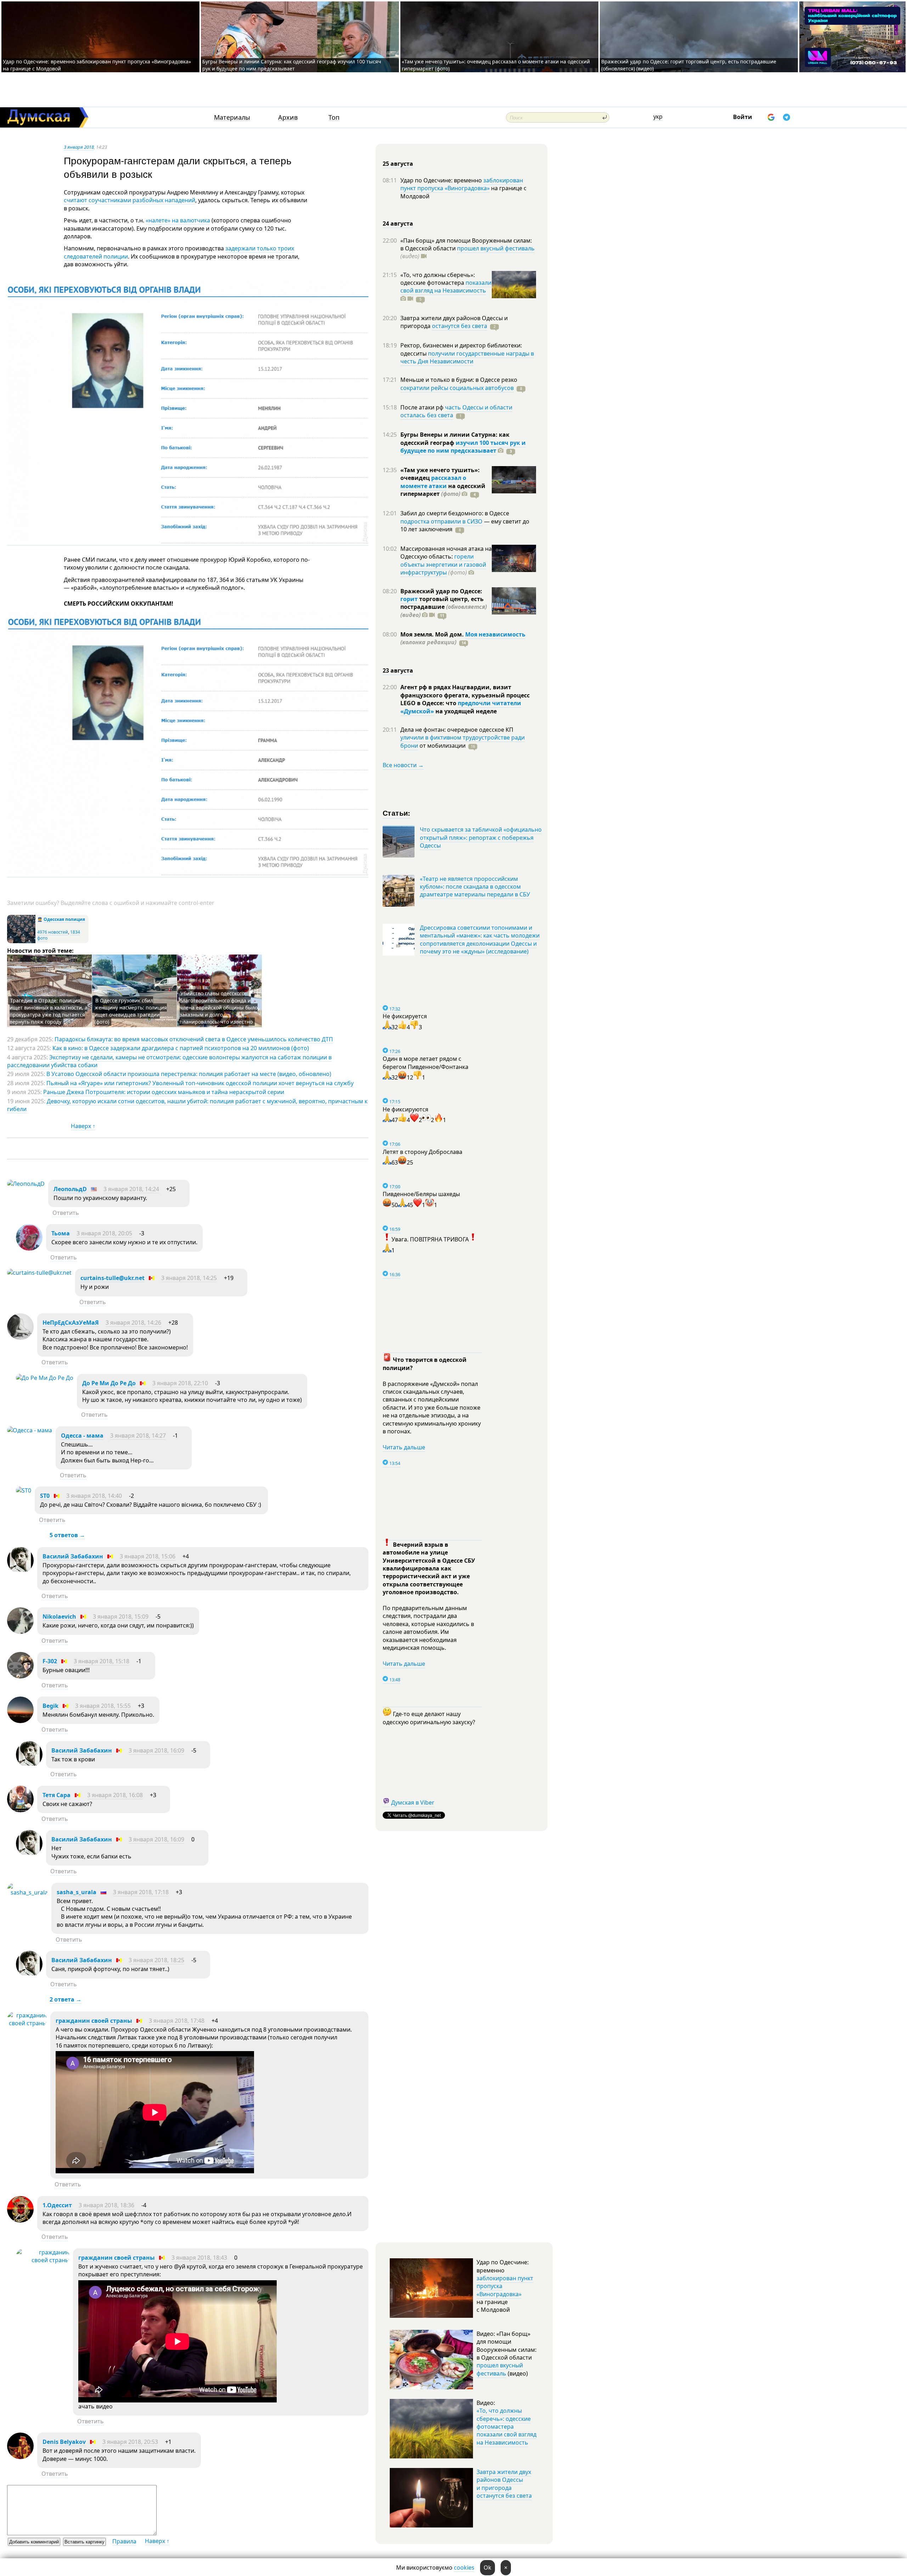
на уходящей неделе (465, 711)
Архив (288, 117)
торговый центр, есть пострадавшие (444, 607)
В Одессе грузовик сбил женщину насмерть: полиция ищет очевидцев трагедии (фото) (131, 1011)
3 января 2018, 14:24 (131, 1189)
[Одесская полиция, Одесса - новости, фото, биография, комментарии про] (21, 942)
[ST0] (24, 1490)
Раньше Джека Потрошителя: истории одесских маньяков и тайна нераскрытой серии (164, 1092)
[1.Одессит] (20, 2220)
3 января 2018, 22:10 (180, 1383)
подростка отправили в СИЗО (441, 521)
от (442, 746)
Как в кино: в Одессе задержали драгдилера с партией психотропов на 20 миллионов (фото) (181, 1048)
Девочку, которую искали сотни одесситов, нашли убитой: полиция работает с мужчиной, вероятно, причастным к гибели (187, 1105)
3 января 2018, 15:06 (148, 1556)
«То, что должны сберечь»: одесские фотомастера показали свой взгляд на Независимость (506, 2427)
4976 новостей (53, 932)
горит (409, 599)
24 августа (398, 223)
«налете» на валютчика (178, 220)
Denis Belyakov (64, 2442)
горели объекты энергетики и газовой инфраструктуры (443, 564)
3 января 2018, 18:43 (199, 2258)
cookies (464, 2567)
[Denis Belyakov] (20, 2457)
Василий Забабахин (73, 1556)
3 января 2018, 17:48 (177, 2021)
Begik (50, 1706)
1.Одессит (58, 2205)
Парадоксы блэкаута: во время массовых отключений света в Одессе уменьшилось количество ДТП (194, 1039)
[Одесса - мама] (30, 1430)
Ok (488, 2567)
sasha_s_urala (77, 1892)
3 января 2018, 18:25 (156, 1960)
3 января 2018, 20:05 (104, 1233)
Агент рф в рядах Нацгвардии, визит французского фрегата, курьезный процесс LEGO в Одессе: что (465, 695)
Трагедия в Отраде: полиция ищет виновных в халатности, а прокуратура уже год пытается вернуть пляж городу (49, 1011)
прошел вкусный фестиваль (496, 248)
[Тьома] (29, 1249)
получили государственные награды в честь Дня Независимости (467, 357)
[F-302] (20, 1676)
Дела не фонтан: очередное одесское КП (457, 730)
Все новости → (403, 765)
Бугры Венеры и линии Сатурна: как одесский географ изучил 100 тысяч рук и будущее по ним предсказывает (292, 65)
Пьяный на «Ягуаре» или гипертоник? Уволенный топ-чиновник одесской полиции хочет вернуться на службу (200, 1083)
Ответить (66, 1213)
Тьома (61, 1233)
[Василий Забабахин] (20, 1572)
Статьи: (397, 813)
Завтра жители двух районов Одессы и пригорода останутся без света (504, 2484)
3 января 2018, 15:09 (121, 1617)
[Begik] (20, 1721)
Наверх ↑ (83, 1126)
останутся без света (460, 326)
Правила (124, 2541)
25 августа (398, 164)
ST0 (45, 1496)
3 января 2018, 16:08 (115, 1795)
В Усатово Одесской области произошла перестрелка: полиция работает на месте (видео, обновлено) (189, 1074)
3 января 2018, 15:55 (103, 1706)
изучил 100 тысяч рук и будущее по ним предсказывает (463, 447)
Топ (334, 117)
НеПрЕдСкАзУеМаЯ (71, 1323)
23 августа (398, 670)
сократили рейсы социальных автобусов (457, 388)
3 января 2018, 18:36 (106, 2205)
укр (658, 117)
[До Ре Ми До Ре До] (45, 1378)
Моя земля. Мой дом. (433, 634)
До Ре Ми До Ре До (109, 1383)
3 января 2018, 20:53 (130, 2442)
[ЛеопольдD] (26, 1184)
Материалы (232, 117)
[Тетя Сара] (20, 1810)
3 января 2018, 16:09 (156, 1750)
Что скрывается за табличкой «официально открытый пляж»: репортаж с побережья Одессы (481, 837)
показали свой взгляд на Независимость (446, 287)
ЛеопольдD (70, 1189)
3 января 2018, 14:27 (138, 1436)
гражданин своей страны (94, 2021)
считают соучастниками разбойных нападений (129, 200)
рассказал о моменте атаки (433, 482)
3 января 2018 (79, 147)
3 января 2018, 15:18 (102, 1661)
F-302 (50, 1661)
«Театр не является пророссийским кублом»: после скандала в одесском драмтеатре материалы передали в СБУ (475, 887)
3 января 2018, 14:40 (94, 1496)
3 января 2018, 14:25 (189, 1278)
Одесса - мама (82, 1436)
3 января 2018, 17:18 (141, 1892)
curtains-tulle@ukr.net (112, 1278)
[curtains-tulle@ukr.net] (39, 1273)
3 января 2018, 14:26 (133, 1323)
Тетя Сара (57, 1795)
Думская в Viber (413, 1802)
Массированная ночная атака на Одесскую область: (446, 553)
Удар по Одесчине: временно (442, 180)
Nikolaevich (59, 1617)
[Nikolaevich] (20, 1632)
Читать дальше (404, 1447)
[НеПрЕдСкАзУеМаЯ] (20, 1338)
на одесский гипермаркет (443, 490)
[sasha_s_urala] (27, 1892)
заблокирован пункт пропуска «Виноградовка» (462, 184)
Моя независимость (495, 634)
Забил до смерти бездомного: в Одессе (455, 513)
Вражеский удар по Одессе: (441, 591)
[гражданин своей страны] (27, 2023)
